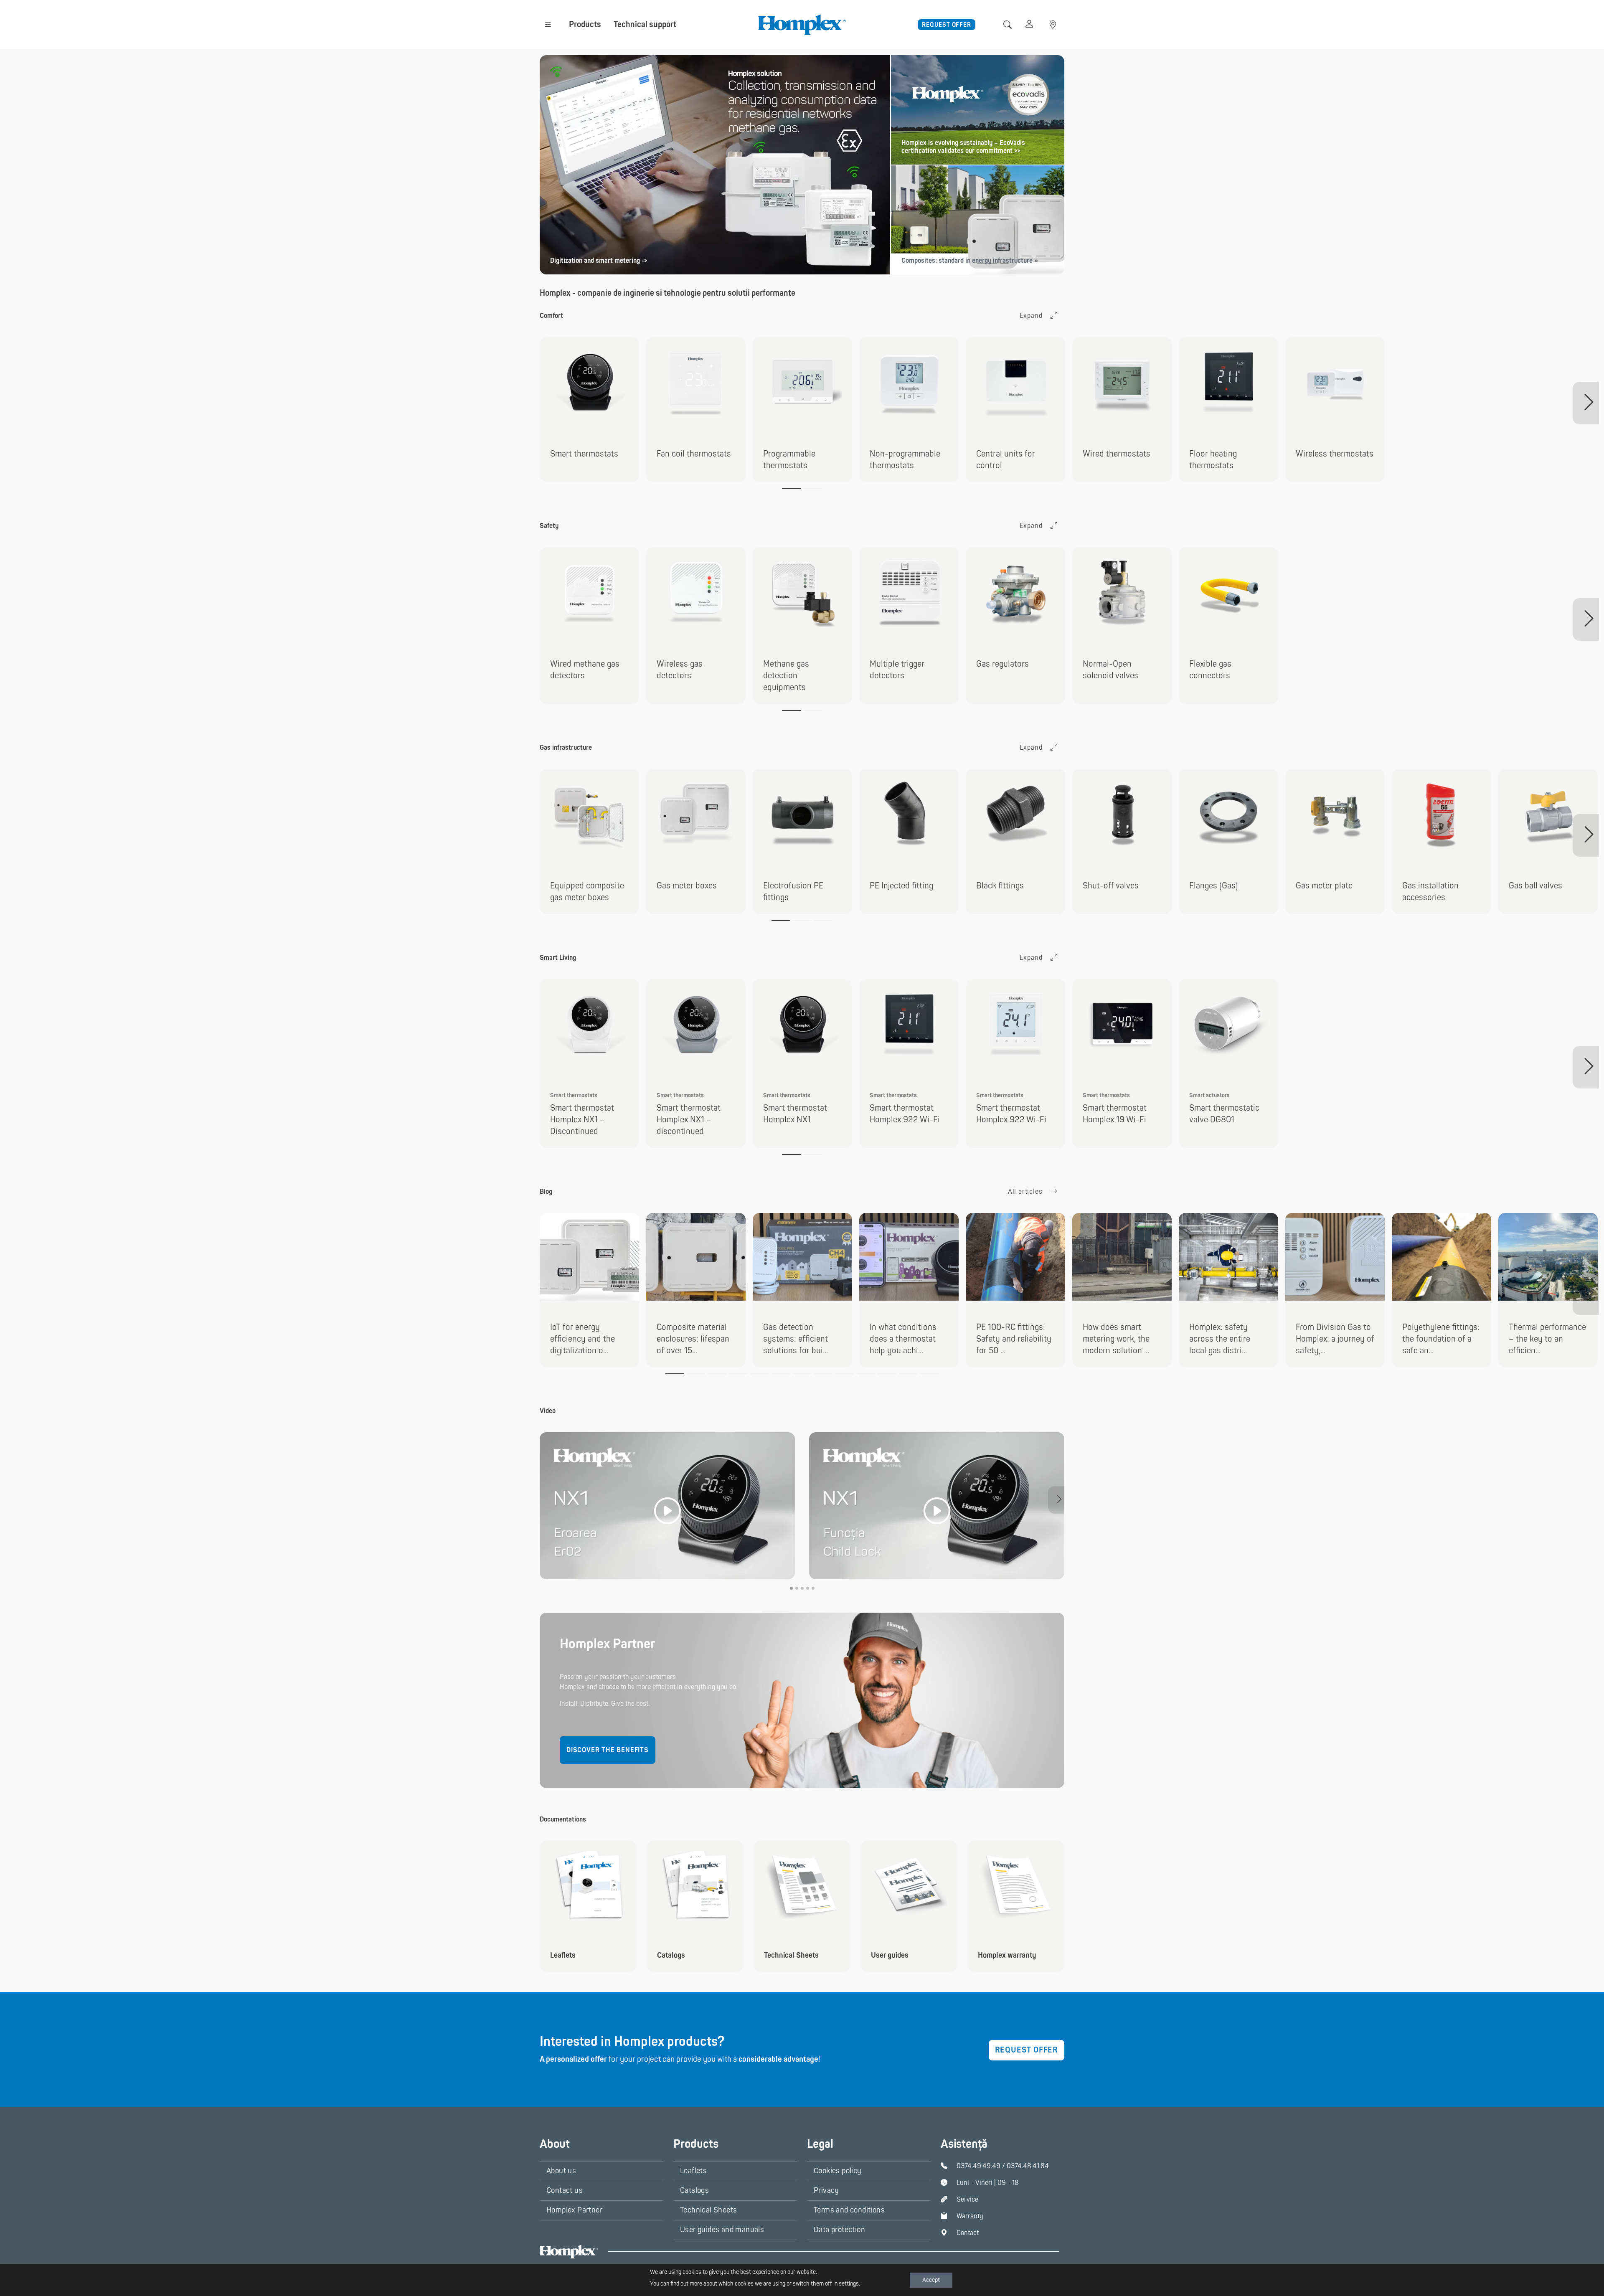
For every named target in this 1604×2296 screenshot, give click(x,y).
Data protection (839, 2230)
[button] (548, 24)
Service (967, 2200)
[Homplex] (802, 24)
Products (585, 24)
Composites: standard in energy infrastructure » (970, 261)
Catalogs (694, 2191)
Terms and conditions (849, 2210)
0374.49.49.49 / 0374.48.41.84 (1003, 2166)
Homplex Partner (574, 2210)
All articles (1026, 1192)
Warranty (970, 2216)
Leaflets (693, 2171)
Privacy (826, 2191)
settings (849, 2284)
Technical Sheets (708, 2210)
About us (561, 2171)
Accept (931, 2280)
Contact (968, 2233)
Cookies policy (838, 2171)
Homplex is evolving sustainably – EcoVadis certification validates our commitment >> (963, 147)
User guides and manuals (722, 2230)
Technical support (645, 24)
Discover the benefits (608, 1750)
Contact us (565, 2191)
